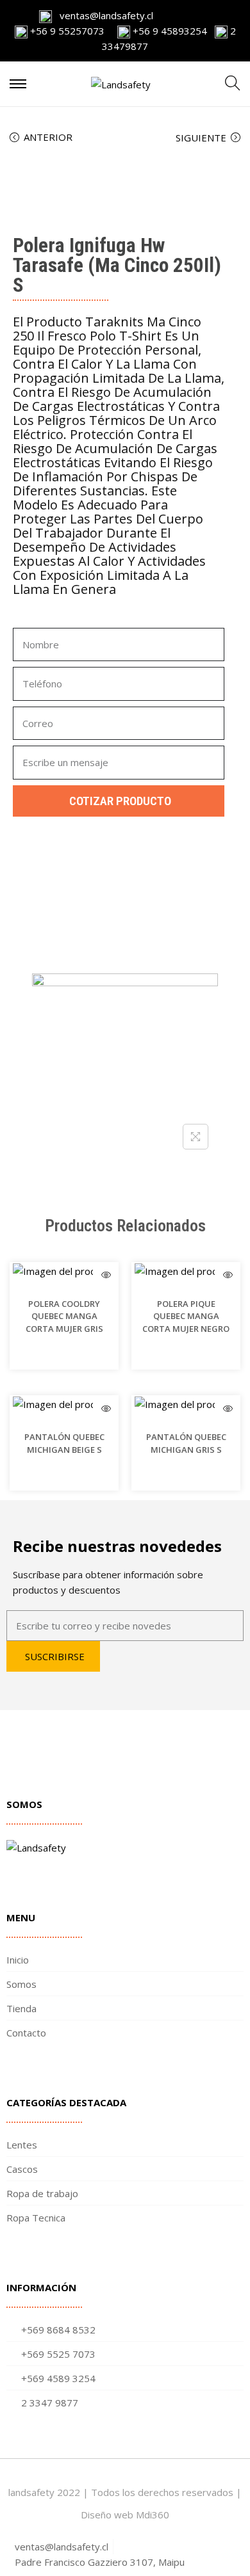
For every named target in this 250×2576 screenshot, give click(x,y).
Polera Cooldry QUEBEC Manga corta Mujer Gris (64, 1316)
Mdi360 (153, 2515)
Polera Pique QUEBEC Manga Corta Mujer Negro (186, 1316)
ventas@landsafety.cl (103, 15)
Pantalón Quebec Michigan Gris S (186, 1443)
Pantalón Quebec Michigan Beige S (64, 1443)
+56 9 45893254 (169, 31)
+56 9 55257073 (67, 31)
